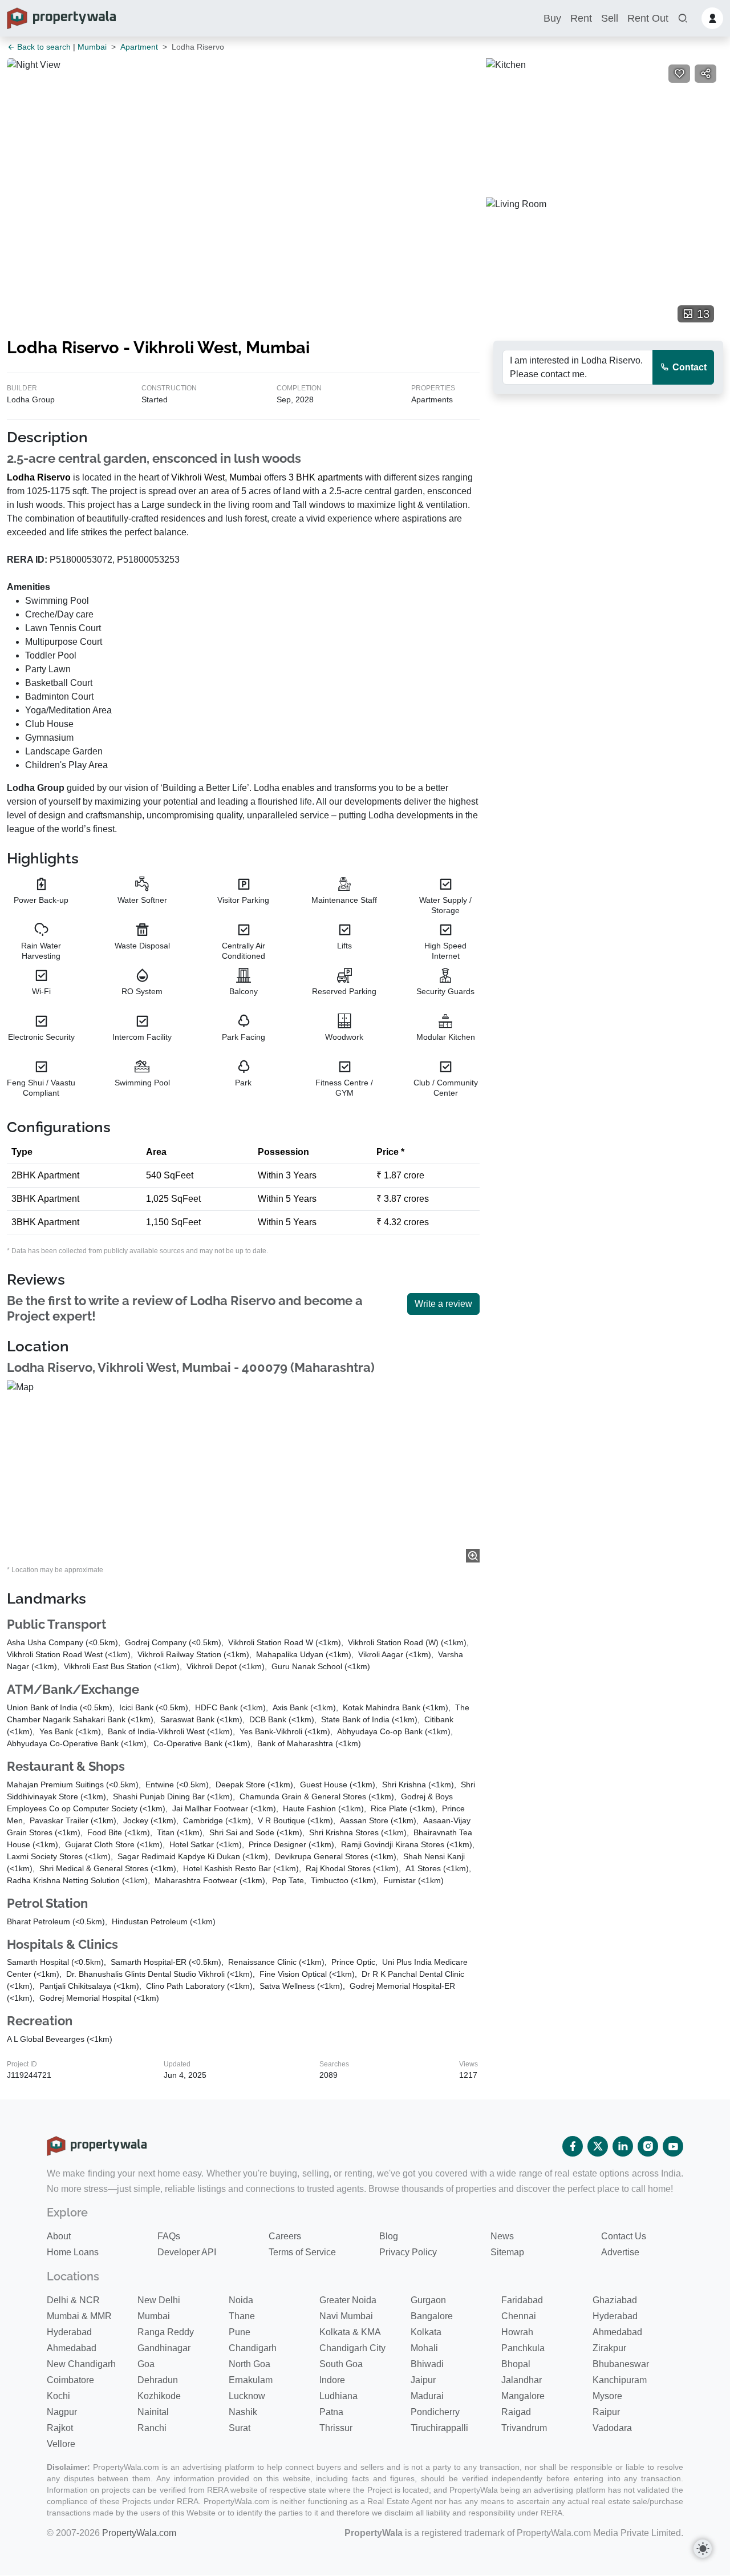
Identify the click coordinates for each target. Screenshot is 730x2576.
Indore (332, 2380)
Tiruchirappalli (439, 2428)
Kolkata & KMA (350, 2332)
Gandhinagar (164, 2348)
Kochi (58, 2396)
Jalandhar (522, 2380)
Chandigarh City (352, 2348)
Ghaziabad (615, 2300)
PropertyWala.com (139, 2533)
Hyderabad (615, 2316)
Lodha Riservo (39, 477)
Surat (240, 2428)
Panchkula (523, 2348)
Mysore (607, 2396)
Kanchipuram (620, 2380)
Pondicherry (435, 2412)
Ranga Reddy (166, 2332)
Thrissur (336, 2428)
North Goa (250, 2364)
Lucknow (247, 2396)
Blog (389, 2236)
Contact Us (624, 2236)
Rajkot (60, 2428)
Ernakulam (251, 2380)
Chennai (519, 2316)
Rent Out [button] (648, 18)
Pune (240, 2332)
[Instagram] (648, 2146)
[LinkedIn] (623, 2146)
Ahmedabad (617, 2332)
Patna (331, 2412)
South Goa (341, 2364)
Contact (688, 367)
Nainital (153, 2412)
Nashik (243, 2412)
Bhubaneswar (621, 2364)
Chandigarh (253, 2348)
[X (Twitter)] (598, 2146)
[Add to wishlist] (679, 74)
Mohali (424, 2348)
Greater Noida (348, 2300)
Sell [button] (610, 18)
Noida (241, 2300)
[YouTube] (673, 2146)
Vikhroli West (198, 477)
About (59, 2236)
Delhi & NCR (73, 2300)
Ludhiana (338, 2396)
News (502, 2236)
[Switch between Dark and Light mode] (703, 2549)
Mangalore (523, 2396)
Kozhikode (159, 2396)
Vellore (61, 2444)
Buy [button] (552, 18)
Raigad (516, 2412)
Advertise (620, 2252)
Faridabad (522, 2300)
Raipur (606, 2412)
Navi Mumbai (346, 2316)
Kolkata (426, 2332)
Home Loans (73, 2252)
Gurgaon (428, 2300)
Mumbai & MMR (79, 2316)
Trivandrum (524, 2428)
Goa (146, 2364)
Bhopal (516, 2364)
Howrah (517, 2332)
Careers (285, 2236)
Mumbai (92, 47)
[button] (683, 19)
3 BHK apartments (326, 477)
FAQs (169, 2236)
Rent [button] (581, 18)
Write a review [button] (443, 1304)
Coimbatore (70, 2380)
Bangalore (432, 2316)
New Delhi (159, 2300)
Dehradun (158, 2380)
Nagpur (62, 2412)
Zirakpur (609, 2348)
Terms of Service (302, 2252)
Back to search (43, 47)
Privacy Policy (408, 2252)
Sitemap (507, 2252)
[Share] (705, 74)
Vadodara (612, 2428)
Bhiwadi (427, 2364)
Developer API (187, 2252)
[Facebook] (573, 2146)
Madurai (427, 2396)
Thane (242, 2316)
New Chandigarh (81, 2364)
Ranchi (152, 2428)
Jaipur (423, 2380)
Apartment (139, 47)
